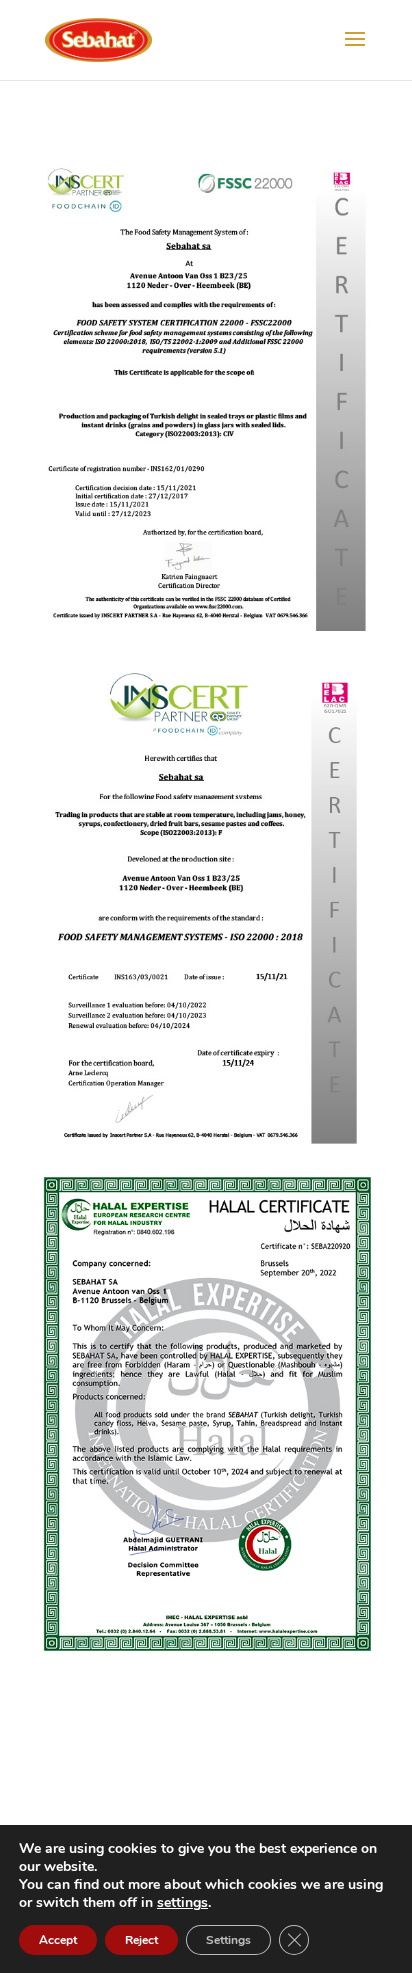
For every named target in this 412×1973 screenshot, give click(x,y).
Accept (58, 1940)
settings (182, 1903)
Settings (228, 1940)
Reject (141, 1940)
